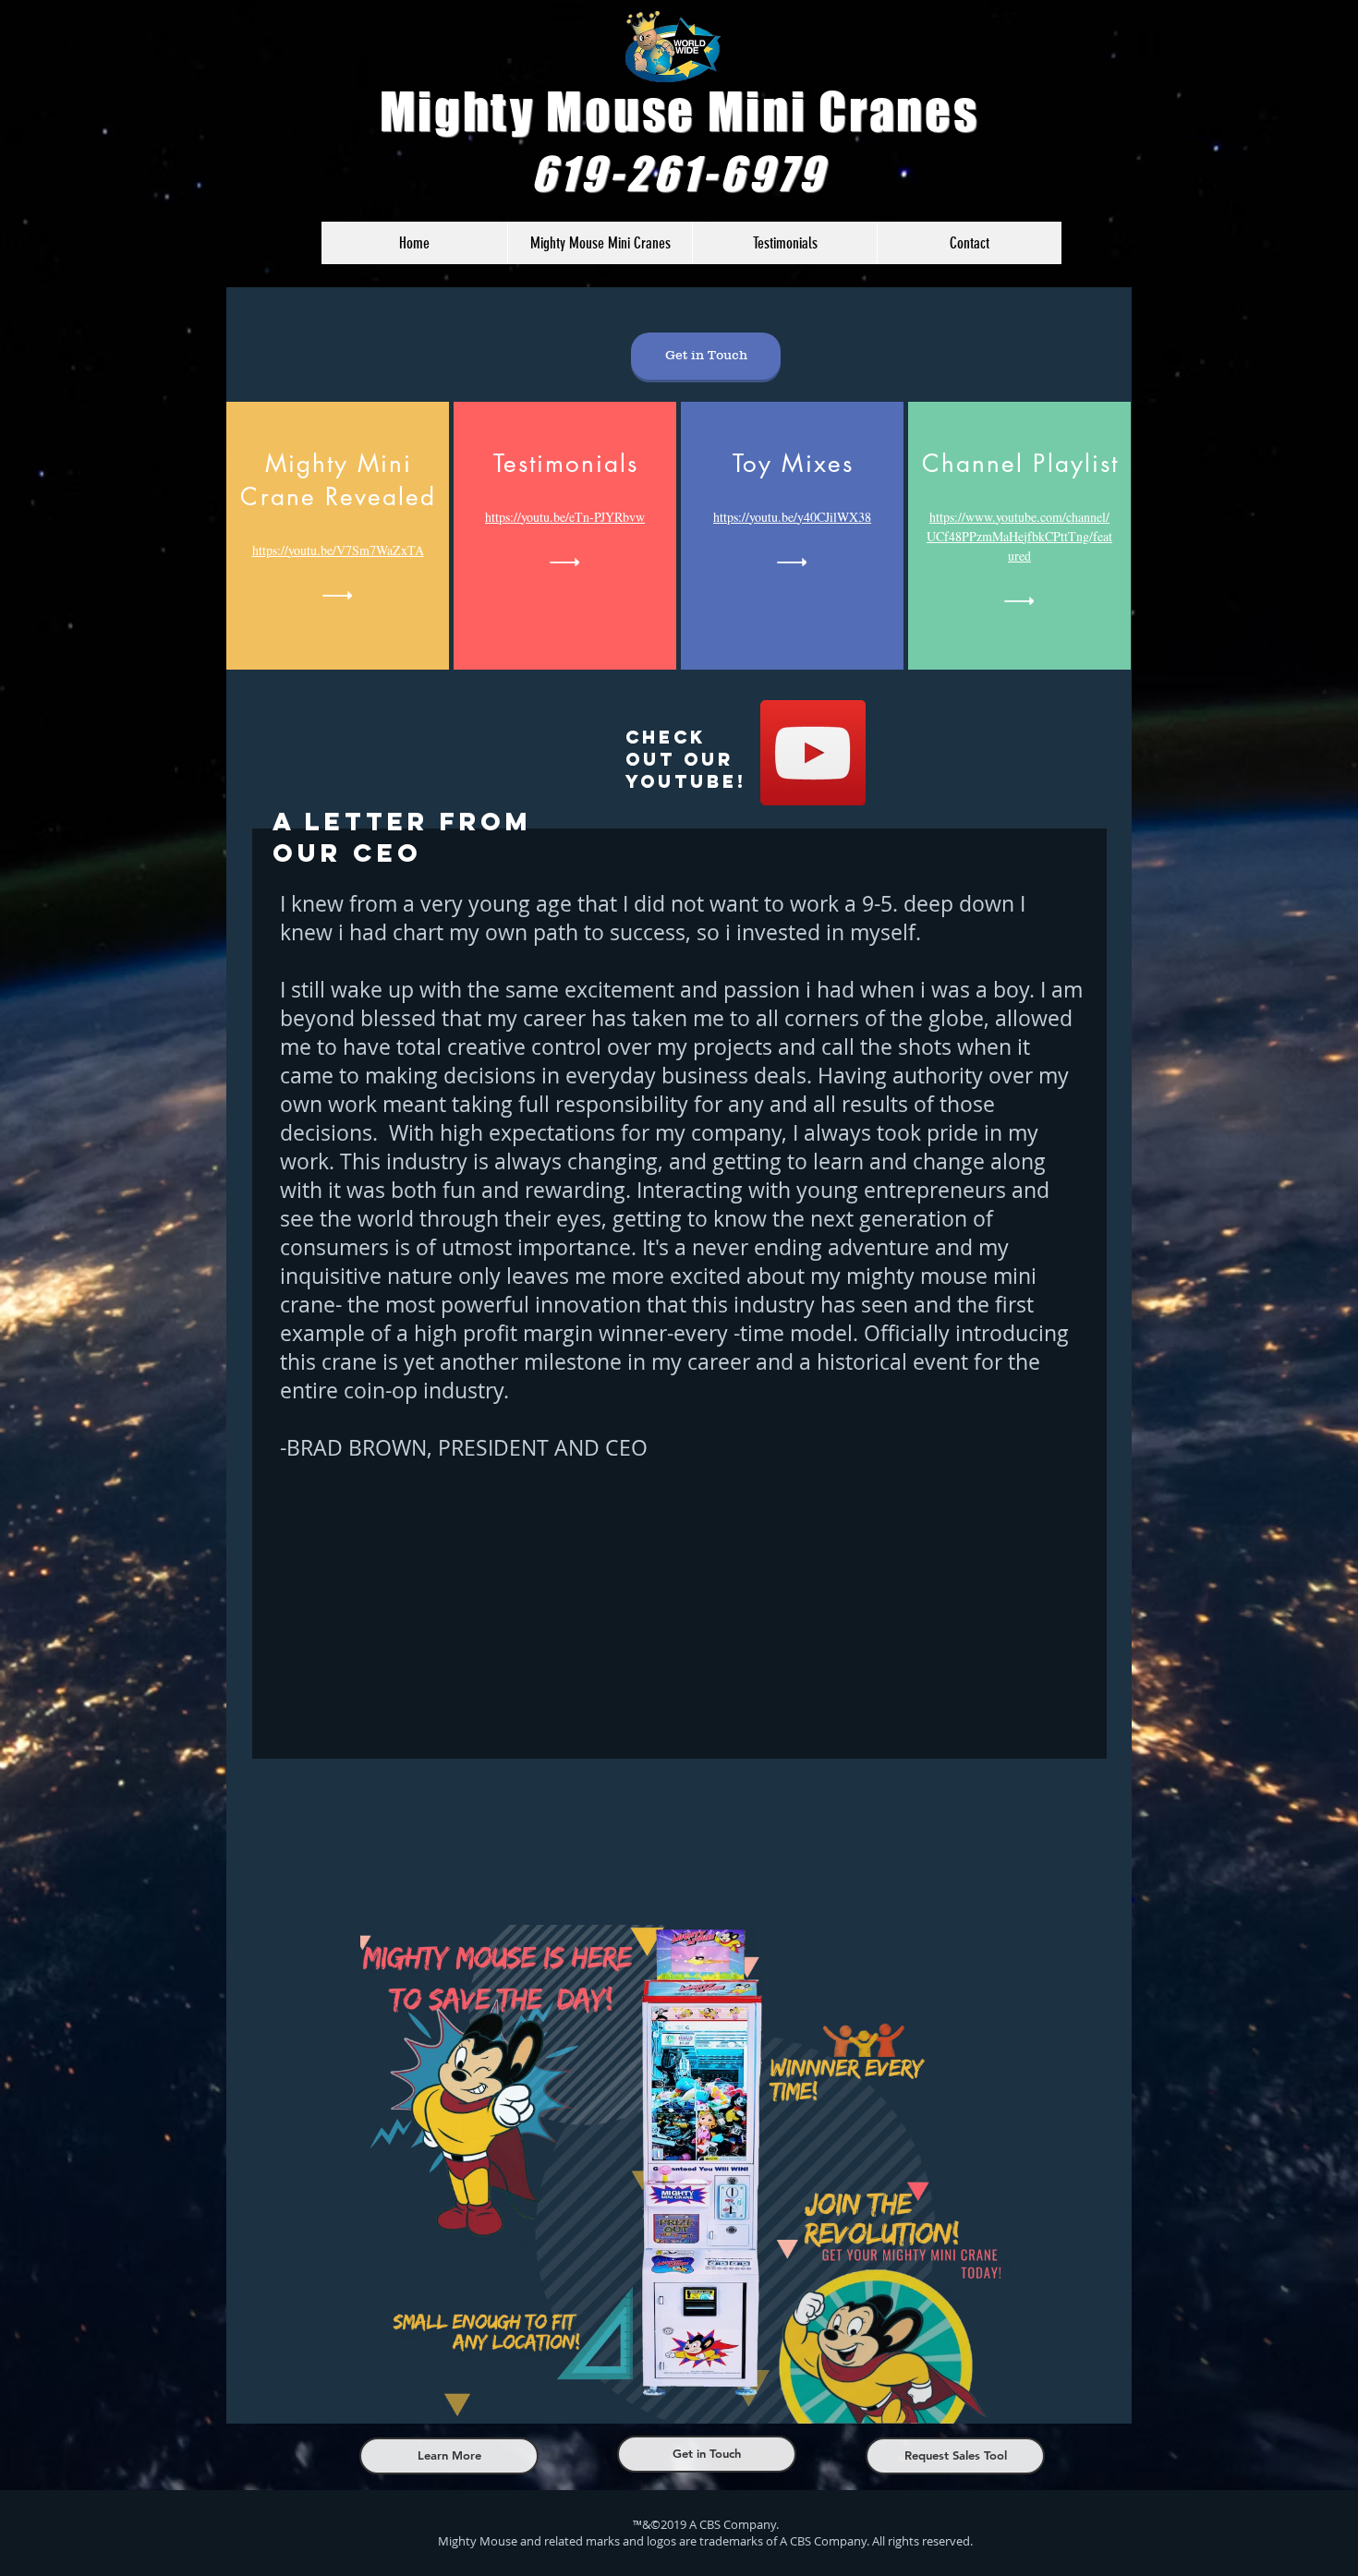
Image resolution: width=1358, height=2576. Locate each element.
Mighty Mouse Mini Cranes (679, 111)
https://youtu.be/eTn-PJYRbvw (565, 517)
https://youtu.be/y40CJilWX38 (792, 517)
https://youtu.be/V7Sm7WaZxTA (338, 550)
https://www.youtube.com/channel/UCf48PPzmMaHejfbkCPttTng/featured (1019, 536)
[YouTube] (813, 753)
